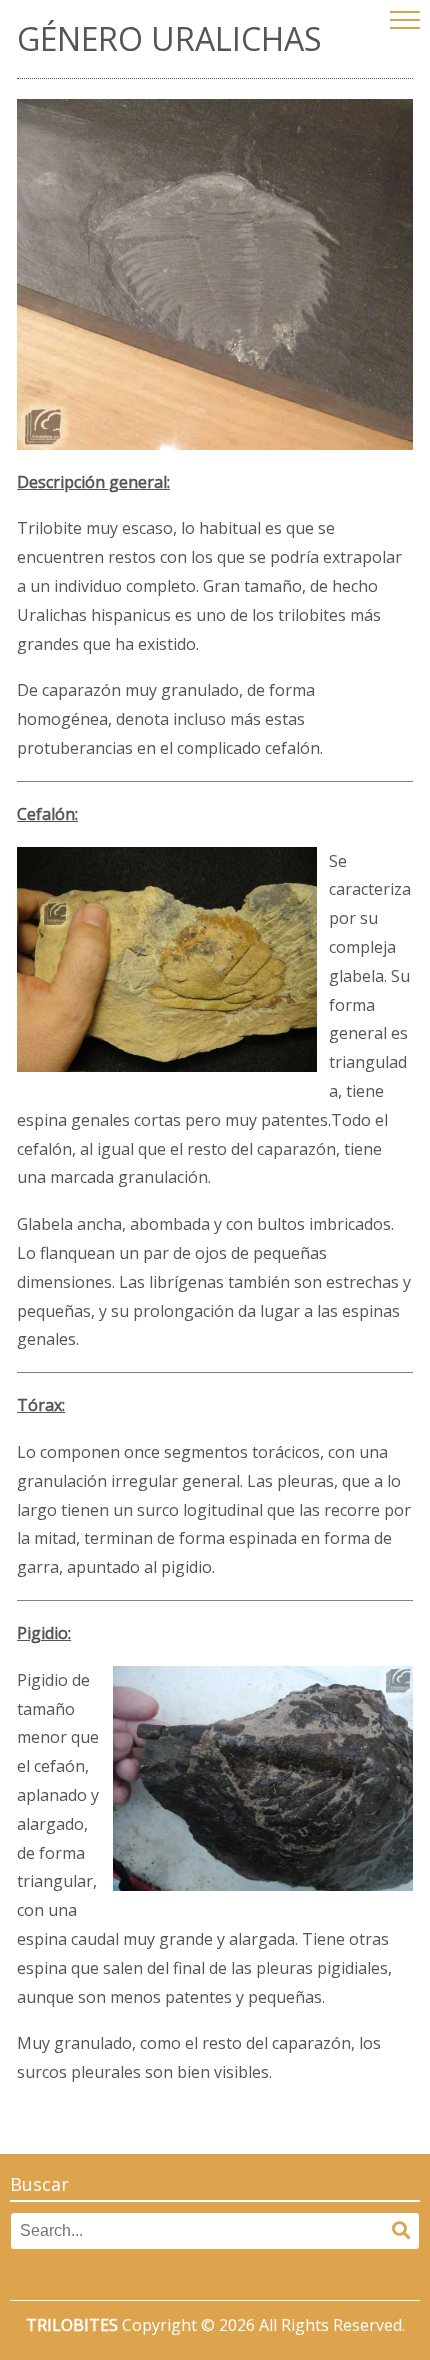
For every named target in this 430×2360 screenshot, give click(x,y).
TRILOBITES (72, 2325)
